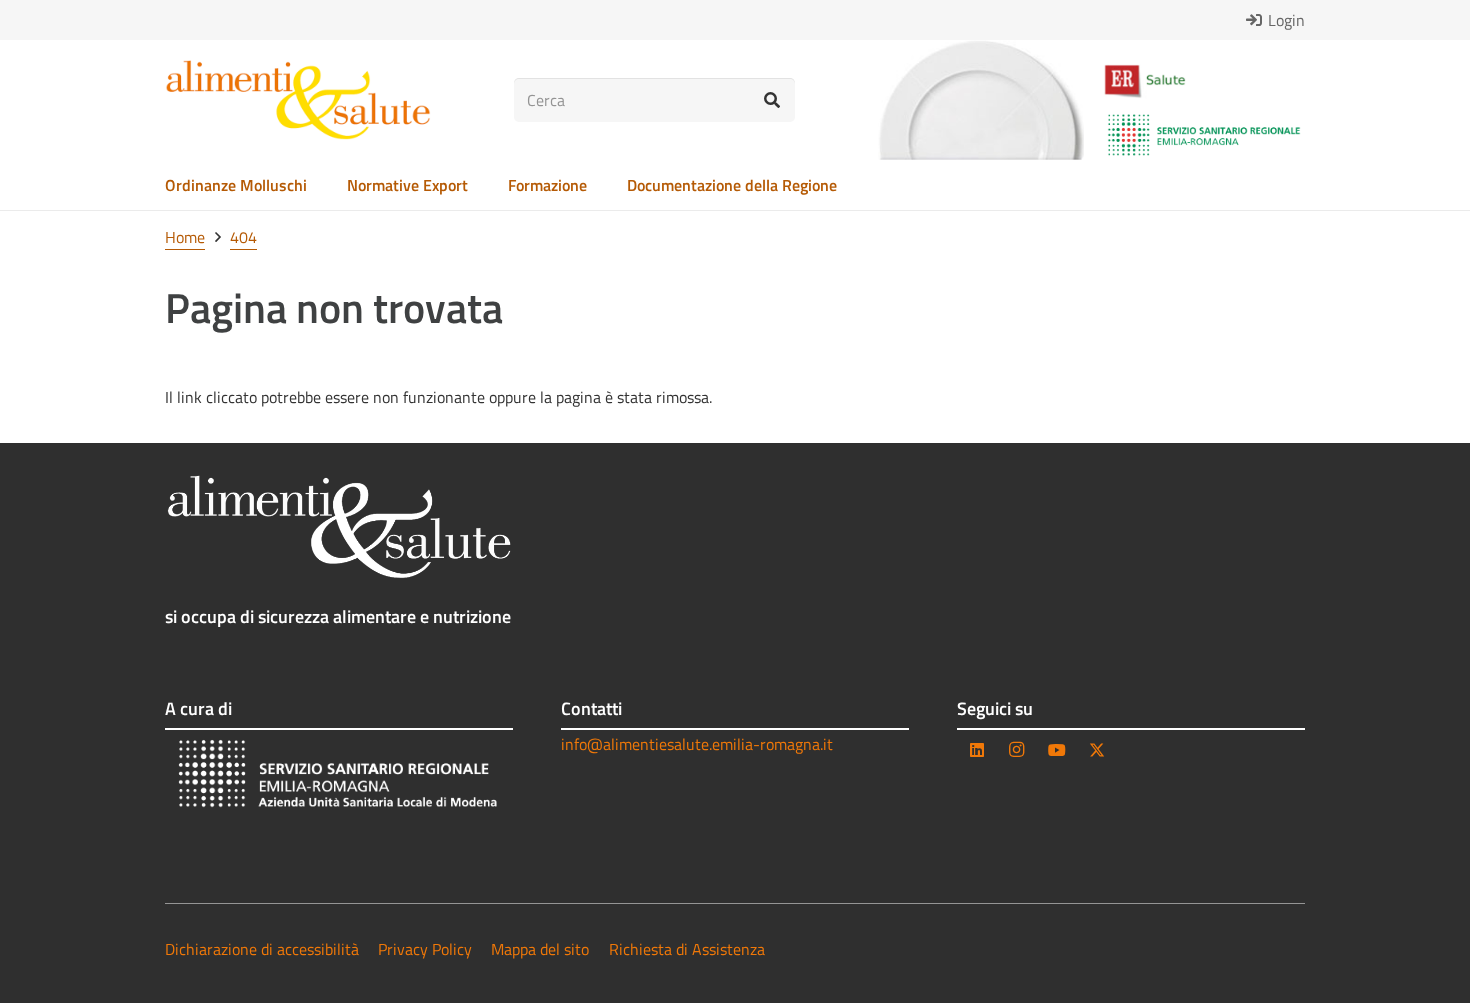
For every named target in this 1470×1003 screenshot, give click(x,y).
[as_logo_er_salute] (1204, 81)
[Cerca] (772, 100)
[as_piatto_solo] (981, 100)
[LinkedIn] (977, 750)
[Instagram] (1017, 750)
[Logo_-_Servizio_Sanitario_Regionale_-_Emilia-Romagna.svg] (1204, 135)
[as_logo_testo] (298, 100)
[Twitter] (1097, 750)
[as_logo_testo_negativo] (339, 527)
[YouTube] (1057, 750)
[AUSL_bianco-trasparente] (339, 776)
